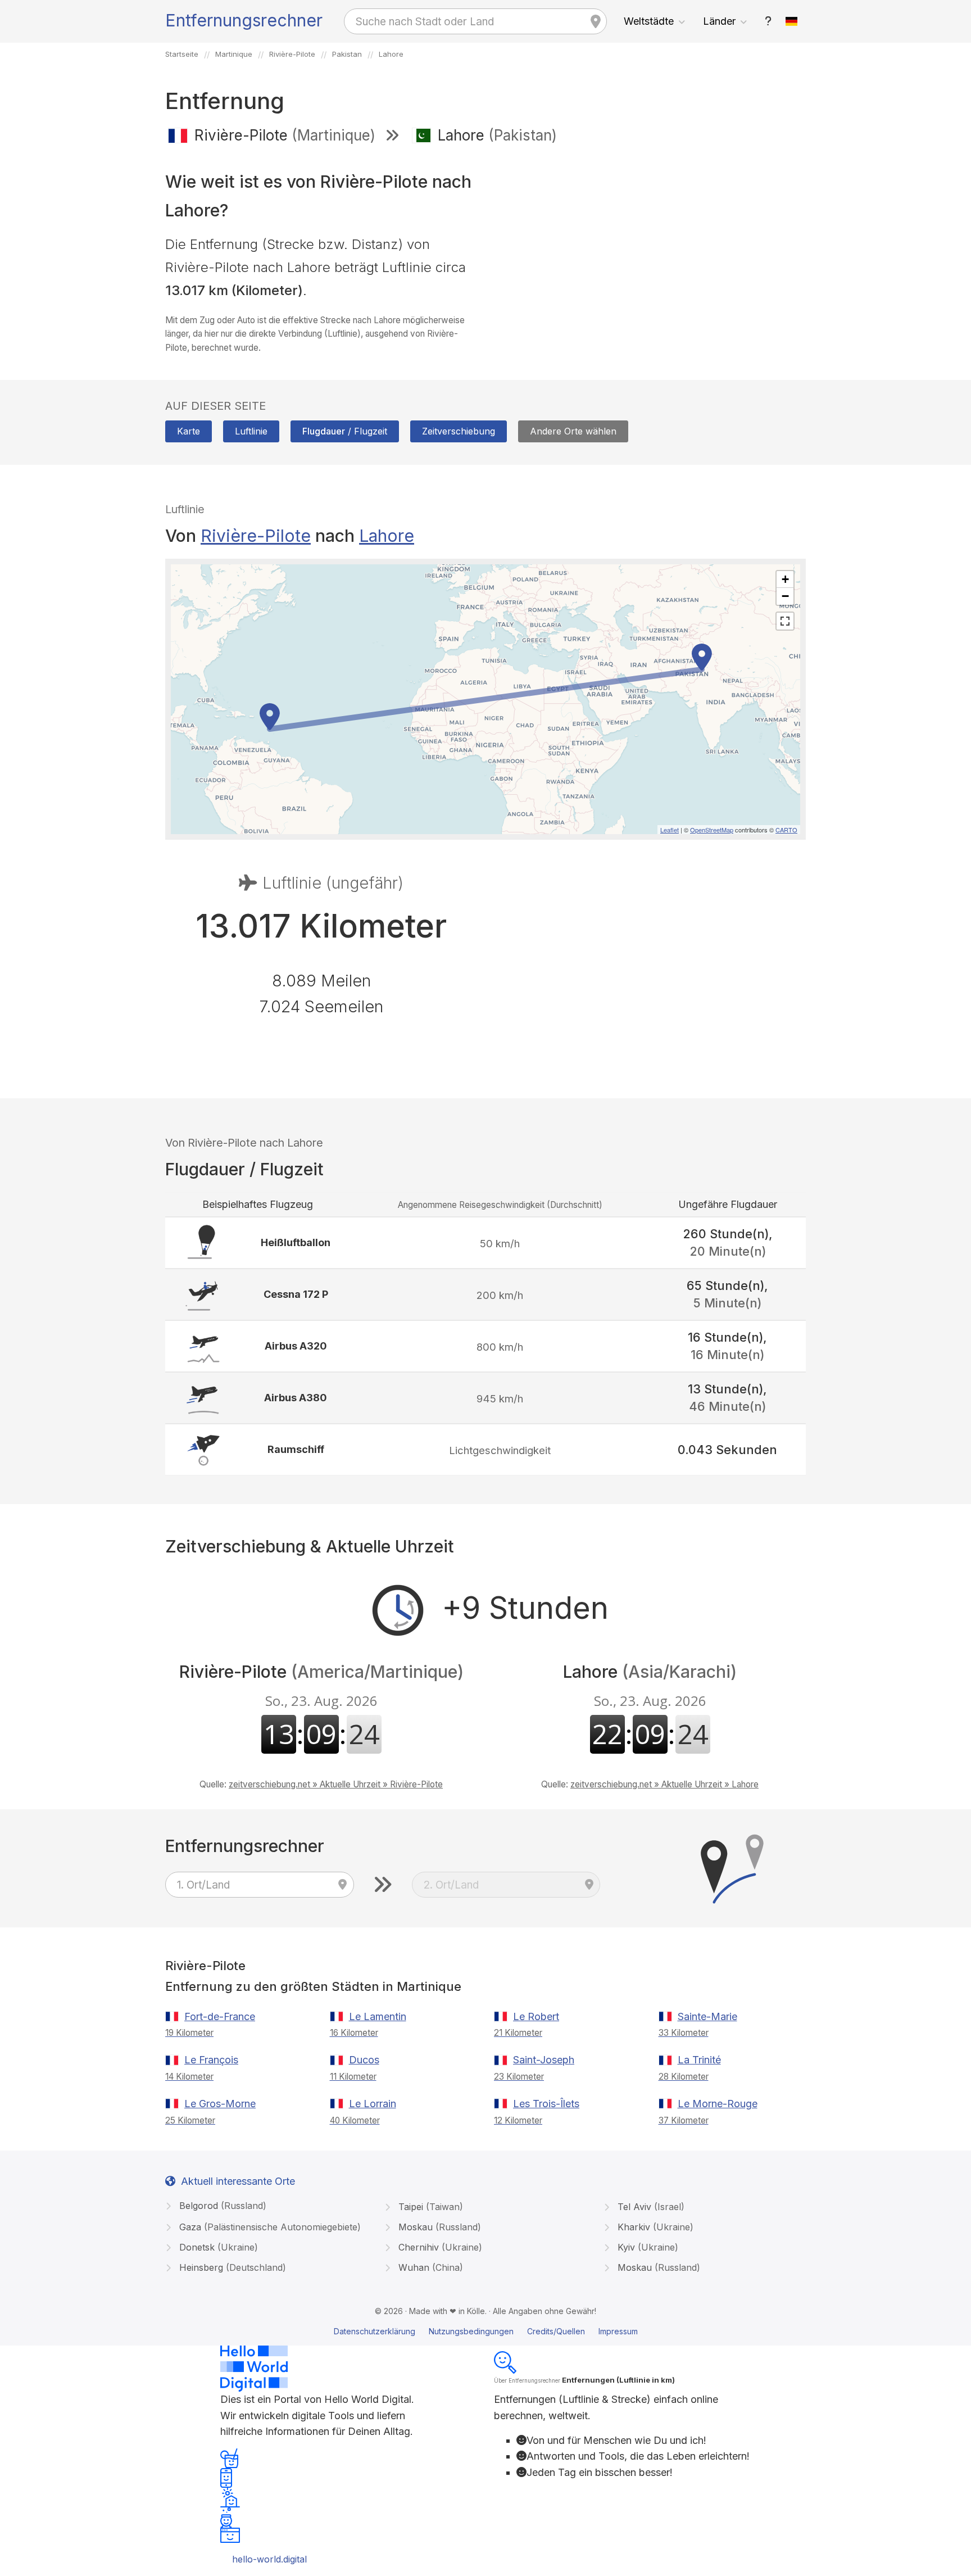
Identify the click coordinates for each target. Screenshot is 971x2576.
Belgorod (221, 2206)
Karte (189, 431)
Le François (211, 2060)
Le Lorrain (373, 2104)
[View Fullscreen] (785, 621)
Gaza (269, 2227)
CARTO (786, 830)
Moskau (438, 2227)
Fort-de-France (220, 2016)
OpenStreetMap (712, 830)
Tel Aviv (650, 2207)
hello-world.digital (269, 2559)
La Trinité (699, 2060)
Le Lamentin (378, 2016)
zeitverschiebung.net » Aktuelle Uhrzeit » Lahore (664, 1784)
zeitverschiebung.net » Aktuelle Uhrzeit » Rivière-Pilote (336, 1784)
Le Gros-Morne (220, 2104)
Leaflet (670, 830)
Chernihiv (439, 2247)
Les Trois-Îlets (546, 2104)
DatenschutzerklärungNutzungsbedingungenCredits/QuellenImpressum (486, 2331)
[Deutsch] (792, 21)
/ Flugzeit (345, 431)
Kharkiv (654, 2227)
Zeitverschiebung (459, 431)
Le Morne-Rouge (718, 2104)
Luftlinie (251, 431)
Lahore (387, 536)
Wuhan (429, 2267)
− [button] (785, 596)
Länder (719, 21)
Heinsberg (231, 2267)
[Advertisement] (650, 235)
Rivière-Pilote (256, 536)
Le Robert (536, 2016)
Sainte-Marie (707, 2016)
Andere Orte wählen (573, 431)
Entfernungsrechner (244, 20)
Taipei (429, 2207)
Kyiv (646, 2247)
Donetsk (217, 2247)
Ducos (364, 2060)
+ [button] (785, 579)
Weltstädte (649, 21)
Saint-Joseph (544, 2060)
